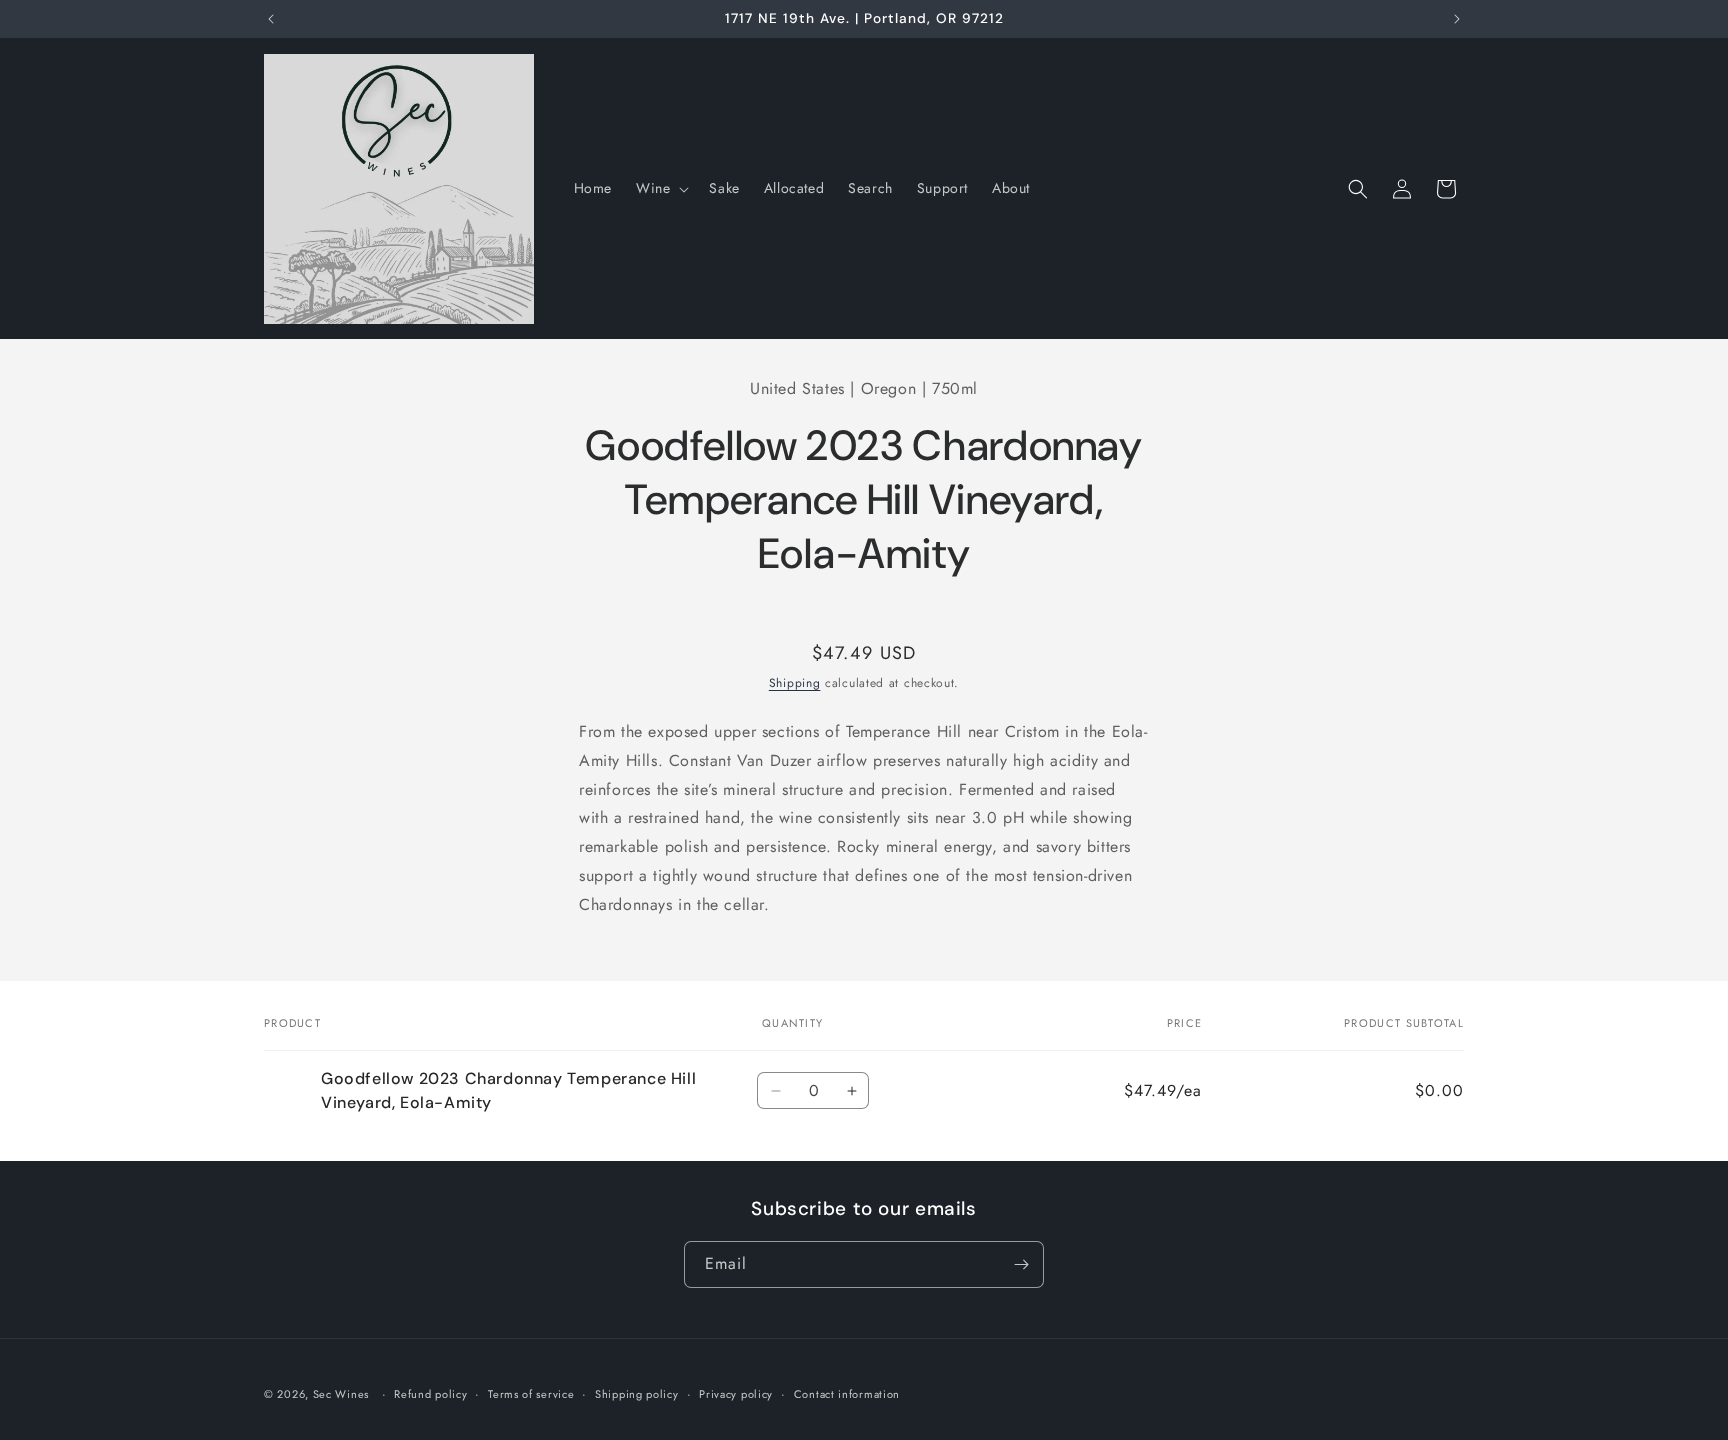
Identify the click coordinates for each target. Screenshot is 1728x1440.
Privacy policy (736, 1394)
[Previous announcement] (271, 19)
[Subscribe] (1021, 1264)
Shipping (795, 683)
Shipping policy (637, 1394)
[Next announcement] (1457, 19)
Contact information (847, 1394)
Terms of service (531, 1394)
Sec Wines (341, 1394)
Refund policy (430, 1394)
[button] (660, 188)
